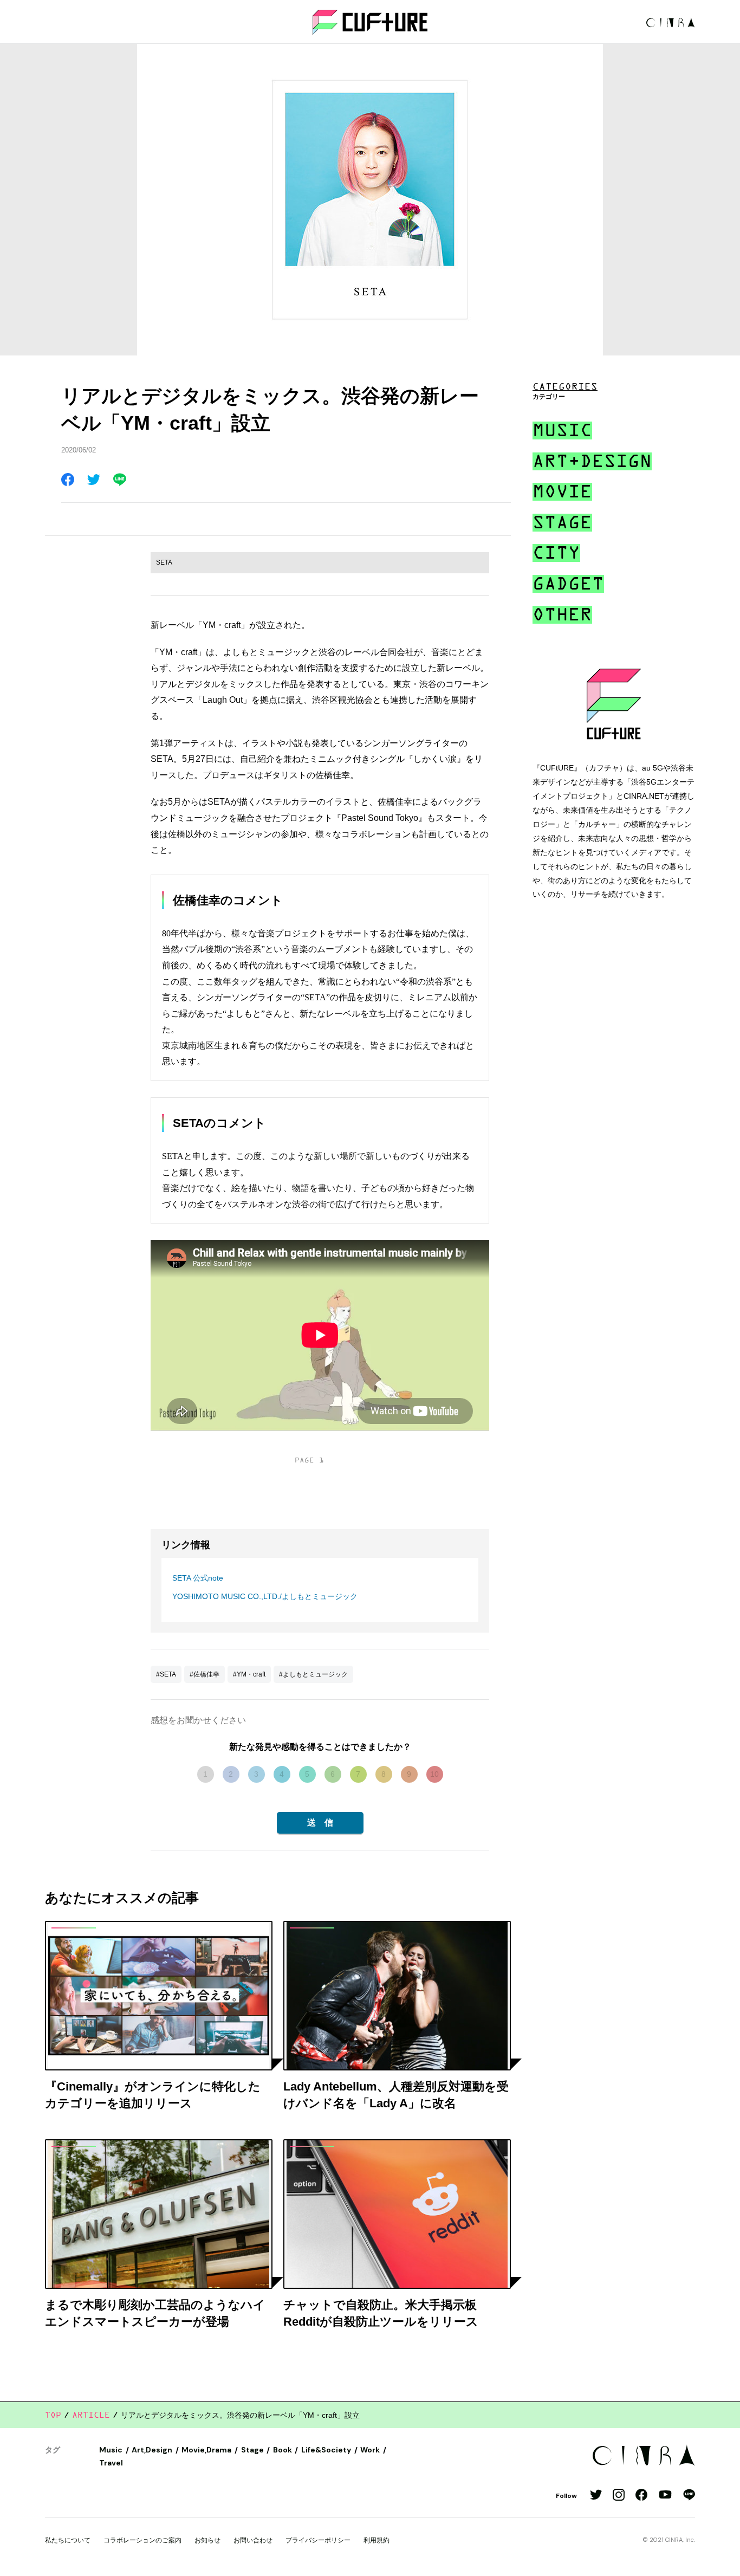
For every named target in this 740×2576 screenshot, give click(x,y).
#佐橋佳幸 (205, 1674)
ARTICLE (91, 2415)
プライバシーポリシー (318, 2540)
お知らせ (207, 2540)
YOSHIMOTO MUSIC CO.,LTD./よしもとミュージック (265, 1596)
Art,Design (152, 2450)
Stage (252, 2450)
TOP (53, 2415)
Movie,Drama (206, 2450)
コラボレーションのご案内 (142, 2540)
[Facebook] (641, 2496)
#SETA (166, 1674)
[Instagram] (619, 2496)
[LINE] (689, 2496)
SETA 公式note (198, 1578)
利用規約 (377, 2540)
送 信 (320, 1823)
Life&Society (326, 2450)
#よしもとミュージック (313, 1674)
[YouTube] (665, 2496)
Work (370, 2450)
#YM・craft (249, 1674)
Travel (111, 2463)
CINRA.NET (671, 22)
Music (111, 2450)
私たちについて (68, 2540)
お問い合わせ (253, 2540)
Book (283, 2450)
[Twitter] (596, 2496)
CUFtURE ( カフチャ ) (370, 22)
